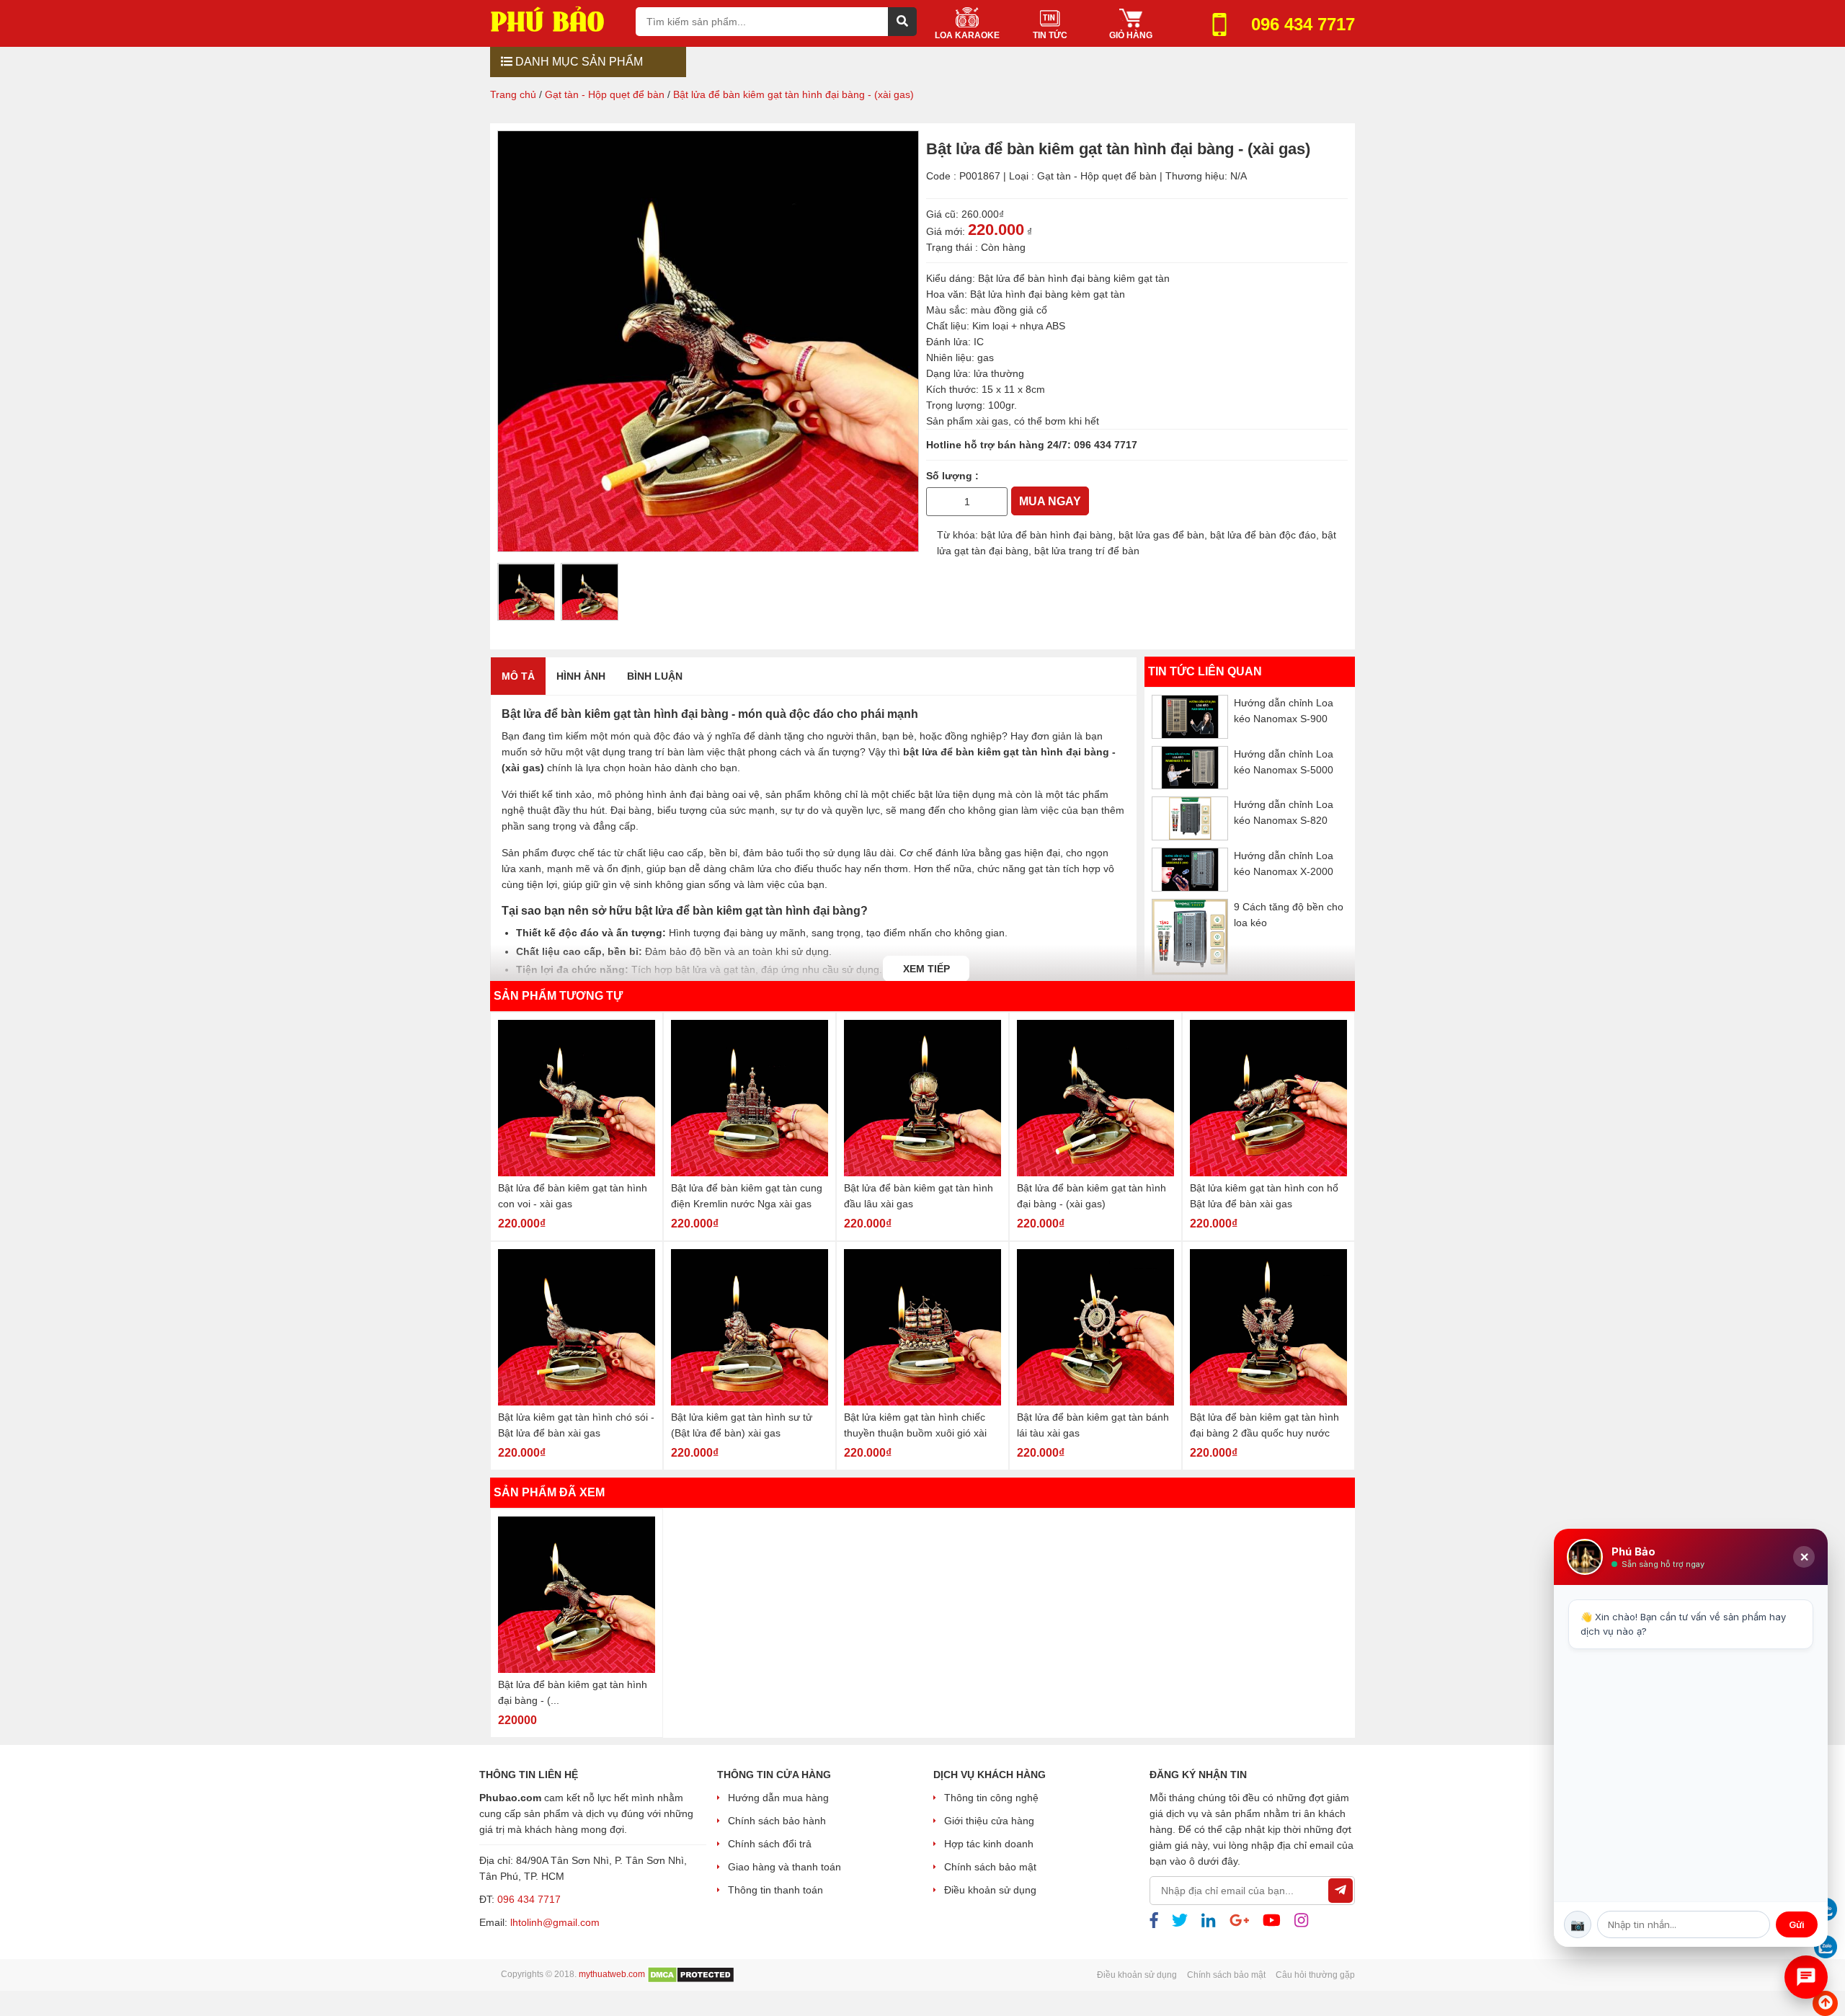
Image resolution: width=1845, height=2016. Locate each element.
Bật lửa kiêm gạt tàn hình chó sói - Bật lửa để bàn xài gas (576, 1425)
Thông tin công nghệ (991, 1798)
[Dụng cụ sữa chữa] (557, 18)
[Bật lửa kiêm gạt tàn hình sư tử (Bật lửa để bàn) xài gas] (750, 1327)
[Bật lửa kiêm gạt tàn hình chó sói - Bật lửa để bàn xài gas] (577, 1327)
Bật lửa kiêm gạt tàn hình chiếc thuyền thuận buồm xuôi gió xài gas (915, 1426)
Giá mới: (946, 231)
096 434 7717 (1106, 445)
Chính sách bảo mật (990, 1867)
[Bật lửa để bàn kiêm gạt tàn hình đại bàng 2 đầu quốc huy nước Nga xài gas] (1268, 1327)
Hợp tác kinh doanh (989, 1844)
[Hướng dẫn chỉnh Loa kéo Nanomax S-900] (1190, 717)
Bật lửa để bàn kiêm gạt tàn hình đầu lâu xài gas (919, 1196)
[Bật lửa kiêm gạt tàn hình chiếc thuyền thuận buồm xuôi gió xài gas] (922, 1327)
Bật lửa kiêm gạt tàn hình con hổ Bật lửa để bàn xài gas (1264, 1196)
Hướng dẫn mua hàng (778, 1798)
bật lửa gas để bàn (1161, 535)
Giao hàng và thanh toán (784, 1867)
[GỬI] (1341, 1891)
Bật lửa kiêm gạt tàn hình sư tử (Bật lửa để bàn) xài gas (742, 1425)
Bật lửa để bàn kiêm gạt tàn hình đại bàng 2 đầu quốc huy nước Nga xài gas (1264, 1426)
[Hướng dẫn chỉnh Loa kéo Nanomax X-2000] (1190, 869)
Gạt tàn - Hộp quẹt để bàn (1097, 176)
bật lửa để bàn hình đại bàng (1047, 535)
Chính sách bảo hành (777, 1821)
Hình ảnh (581, 676)
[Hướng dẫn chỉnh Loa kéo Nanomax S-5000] (1190, 767)
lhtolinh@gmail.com (555, 1922)
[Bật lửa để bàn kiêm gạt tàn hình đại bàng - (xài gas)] (1095, 1098)
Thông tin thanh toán (775, 1890)
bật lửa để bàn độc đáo (1263, 535)
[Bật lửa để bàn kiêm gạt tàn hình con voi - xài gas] (577, 1098)
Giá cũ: (942, 214)
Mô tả (518, 676)
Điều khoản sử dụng (990, 1890)
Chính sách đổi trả (770, 1844)
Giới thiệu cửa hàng (989, 1821)
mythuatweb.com (612, 1974)
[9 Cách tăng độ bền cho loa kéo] (1190, 936)
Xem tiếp (926, 969)
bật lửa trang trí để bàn (1087, 551)
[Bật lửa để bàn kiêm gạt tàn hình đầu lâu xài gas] (922, 1098)
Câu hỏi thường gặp (1315, 1975)
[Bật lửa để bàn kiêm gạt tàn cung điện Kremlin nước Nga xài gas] (750, 1098)
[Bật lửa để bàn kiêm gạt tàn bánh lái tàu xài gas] (1095, 1327)
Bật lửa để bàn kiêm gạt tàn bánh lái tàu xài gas (1093, 1425)
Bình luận (655, 676)
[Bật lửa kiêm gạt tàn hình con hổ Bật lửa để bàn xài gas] (1268, 1098)
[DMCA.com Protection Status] (691, 1974)
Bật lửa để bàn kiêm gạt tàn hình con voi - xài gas (573, 1196)
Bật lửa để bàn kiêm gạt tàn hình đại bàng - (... (573, 1692)
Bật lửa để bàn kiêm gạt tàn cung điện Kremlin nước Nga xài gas (747, 1196)
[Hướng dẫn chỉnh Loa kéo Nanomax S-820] (1190, 818)
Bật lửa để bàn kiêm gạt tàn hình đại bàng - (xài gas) (1092, 1196)
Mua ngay (1050, 501)
